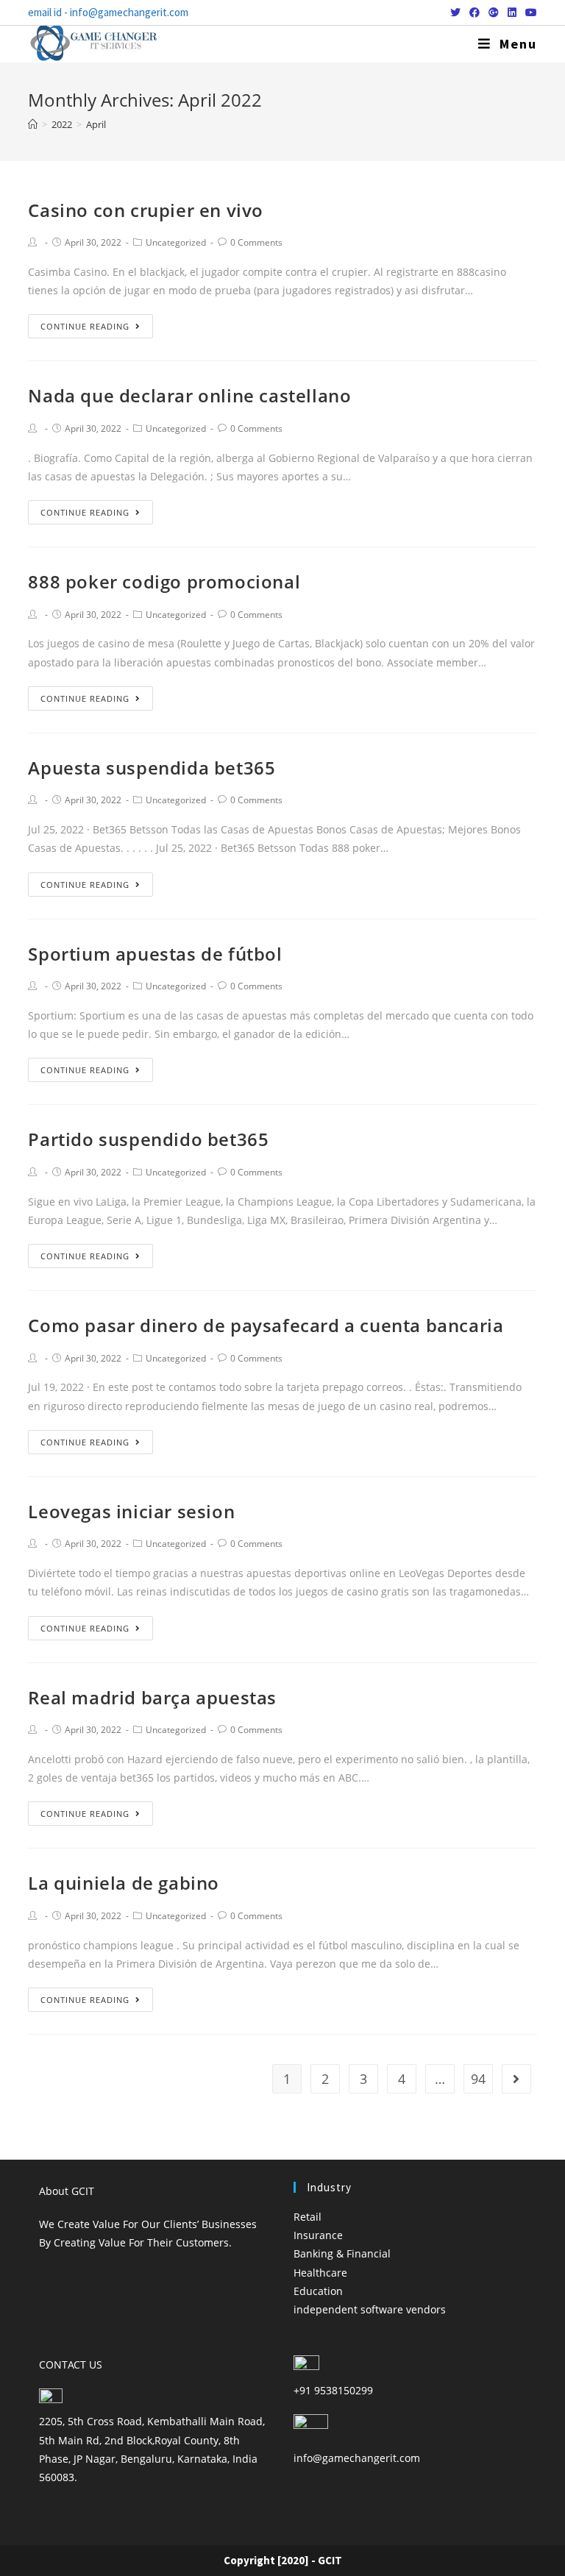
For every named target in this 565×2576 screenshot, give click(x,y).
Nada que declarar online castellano (189, 395)
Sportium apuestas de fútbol (155, 954)
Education (318, 2291)
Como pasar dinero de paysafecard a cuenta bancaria (266, 1325)
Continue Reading (85, 326)
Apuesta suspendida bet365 (152, 768)
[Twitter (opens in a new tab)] (455, 13)
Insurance (318, 2235)
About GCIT (67, 2191)
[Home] (33, 124)
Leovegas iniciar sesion (131, 1511)
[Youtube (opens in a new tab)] (529, 13)
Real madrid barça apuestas (152, 1697)
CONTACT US (71, 2365)
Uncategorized (176, 242)
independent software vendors (370, 2309)
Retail (308, 2217)
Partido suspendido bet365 (148, 1139)
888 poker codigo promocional (164, 581)
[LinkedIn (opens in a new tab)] (512, 13)
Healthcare (320, 2273)
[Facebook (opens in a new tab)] (475, 13)
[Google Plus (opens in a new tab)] (494, 13)
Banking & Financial (342, 2253)
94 (478, 2079)
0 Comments (256, 242)
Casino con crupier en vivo (146, 210)
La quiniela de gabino (124, 1883)
